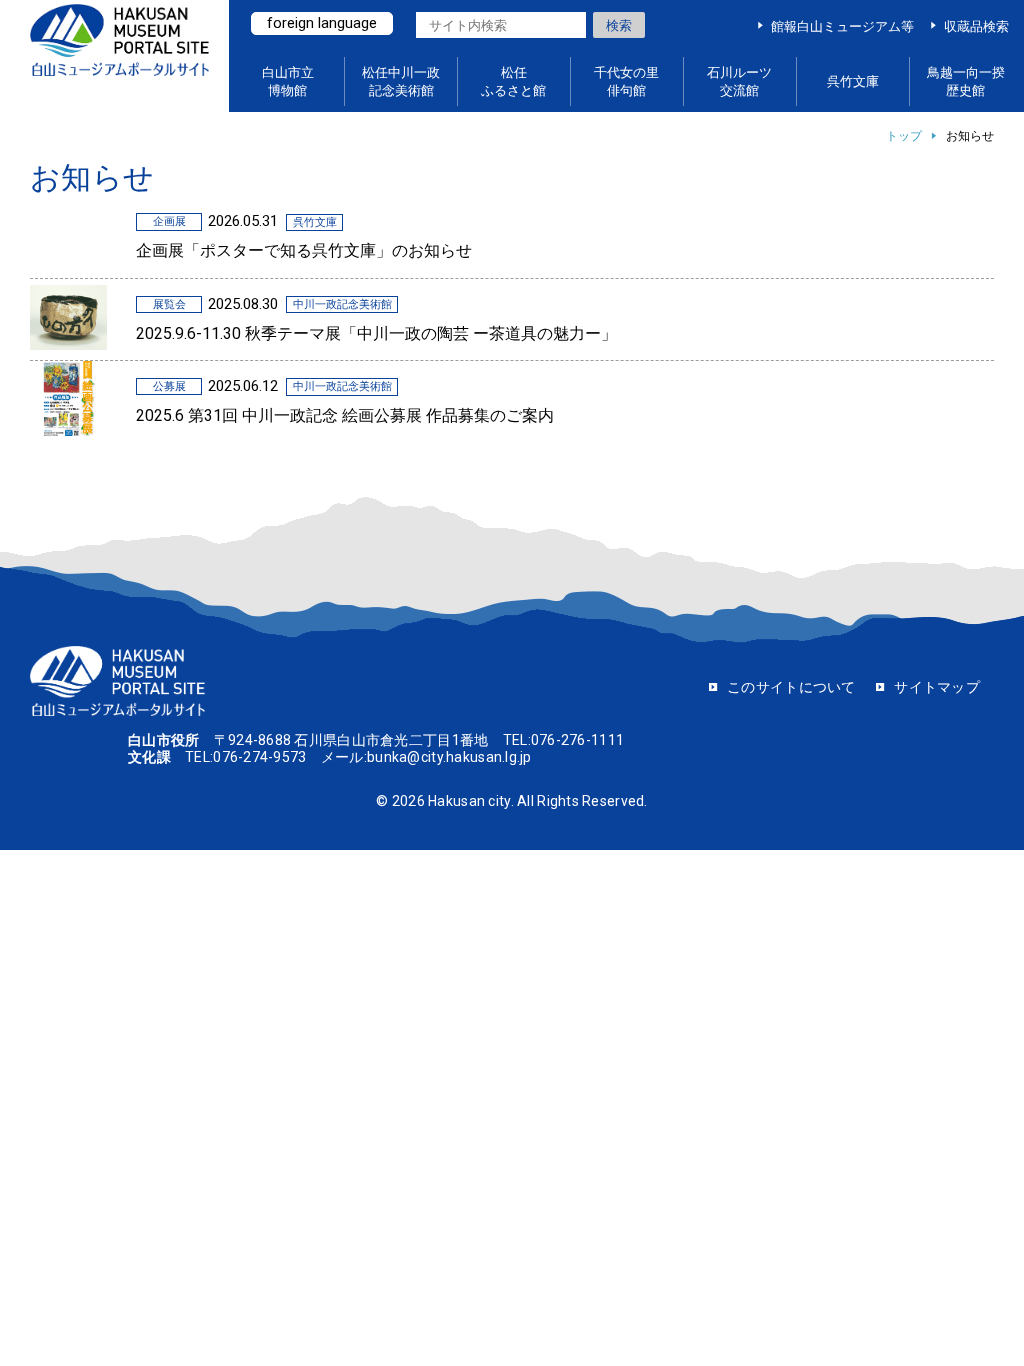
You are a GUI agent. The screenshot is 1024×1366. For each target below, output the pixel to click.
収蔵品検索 (976, 26)
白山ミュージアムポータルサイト (119, 56)
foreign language (322, 23)
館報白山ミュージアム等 (842, 26)
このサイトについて (791, 687)
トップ (904, 136)
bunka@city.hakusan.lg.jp (449, 757)
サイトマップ (937, 687)
